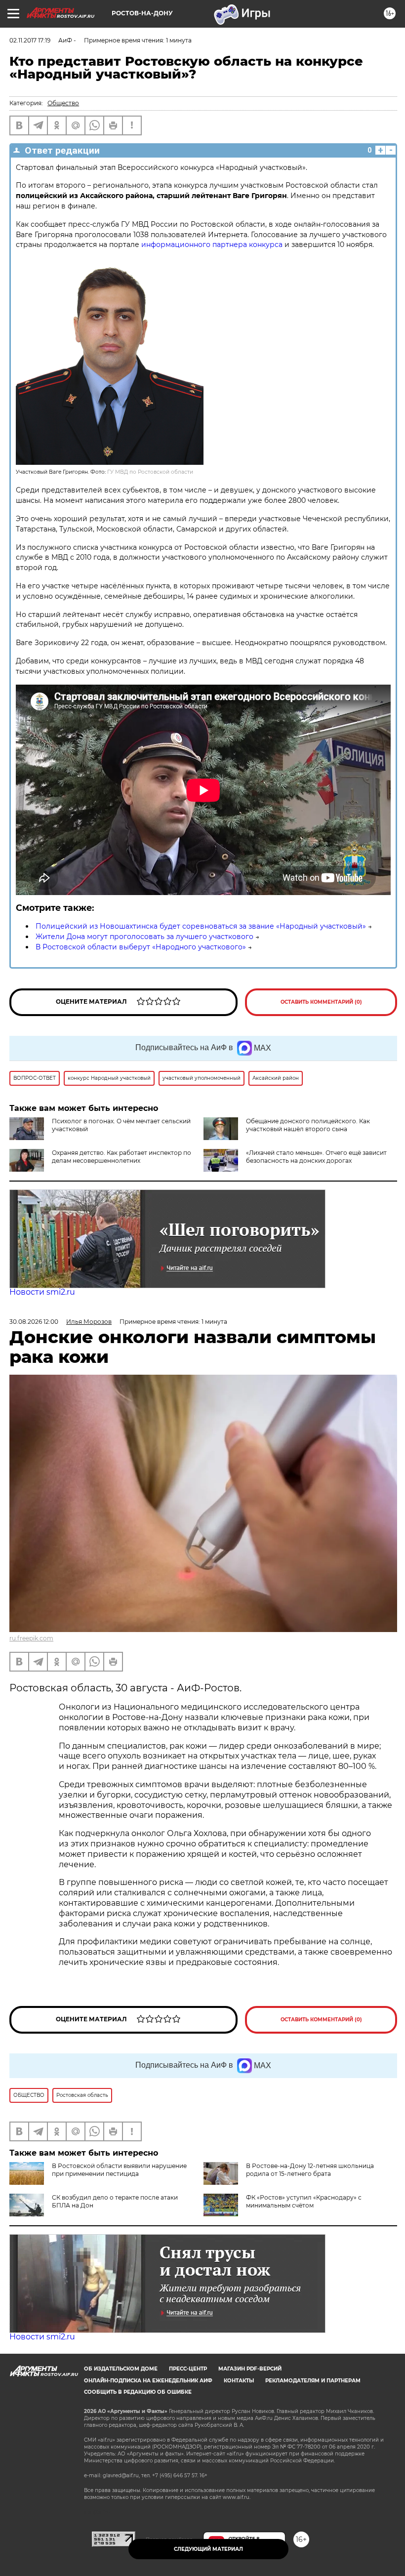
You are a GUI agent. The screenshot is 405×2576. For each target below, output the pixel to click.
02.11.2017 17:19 (30, 40)
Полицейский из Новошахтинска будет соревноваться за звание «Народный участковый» (201, 926)
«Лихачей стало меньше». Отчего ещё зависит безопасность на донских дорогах (316, 1157)
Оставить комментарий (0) (321, 1002)
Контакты (239, 2381)
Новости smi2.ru (42, 1292)
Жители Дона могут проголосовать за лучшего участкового (144, 937)
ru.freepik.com (31, 1638)
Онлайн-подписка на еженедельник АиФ (148, 2381)
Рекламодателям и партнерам (313, 2381)
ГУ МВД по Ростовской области (150, 472)
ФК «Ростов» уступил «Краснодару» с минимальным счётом (304, 2201)
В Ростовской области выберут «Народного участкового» (141, 947)
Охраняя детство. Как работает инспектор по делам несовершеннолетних (121, 1157)
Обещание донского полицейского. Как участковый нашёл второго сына (308, 1125)
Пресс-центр (188, 2369)
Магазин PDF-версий (250, 2369)
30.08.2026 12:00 (34, 1322)
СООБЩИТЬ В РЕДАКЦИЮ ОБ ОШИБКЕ (138, 2392)
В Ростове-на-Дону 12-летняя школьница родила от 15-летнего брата (310, 2170)
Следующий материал (208, 2549)
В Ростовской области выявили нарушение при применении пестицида (119, 2170)
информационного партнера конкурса (212, 245)
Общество (63, 103)
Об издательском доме (121, 2369)
